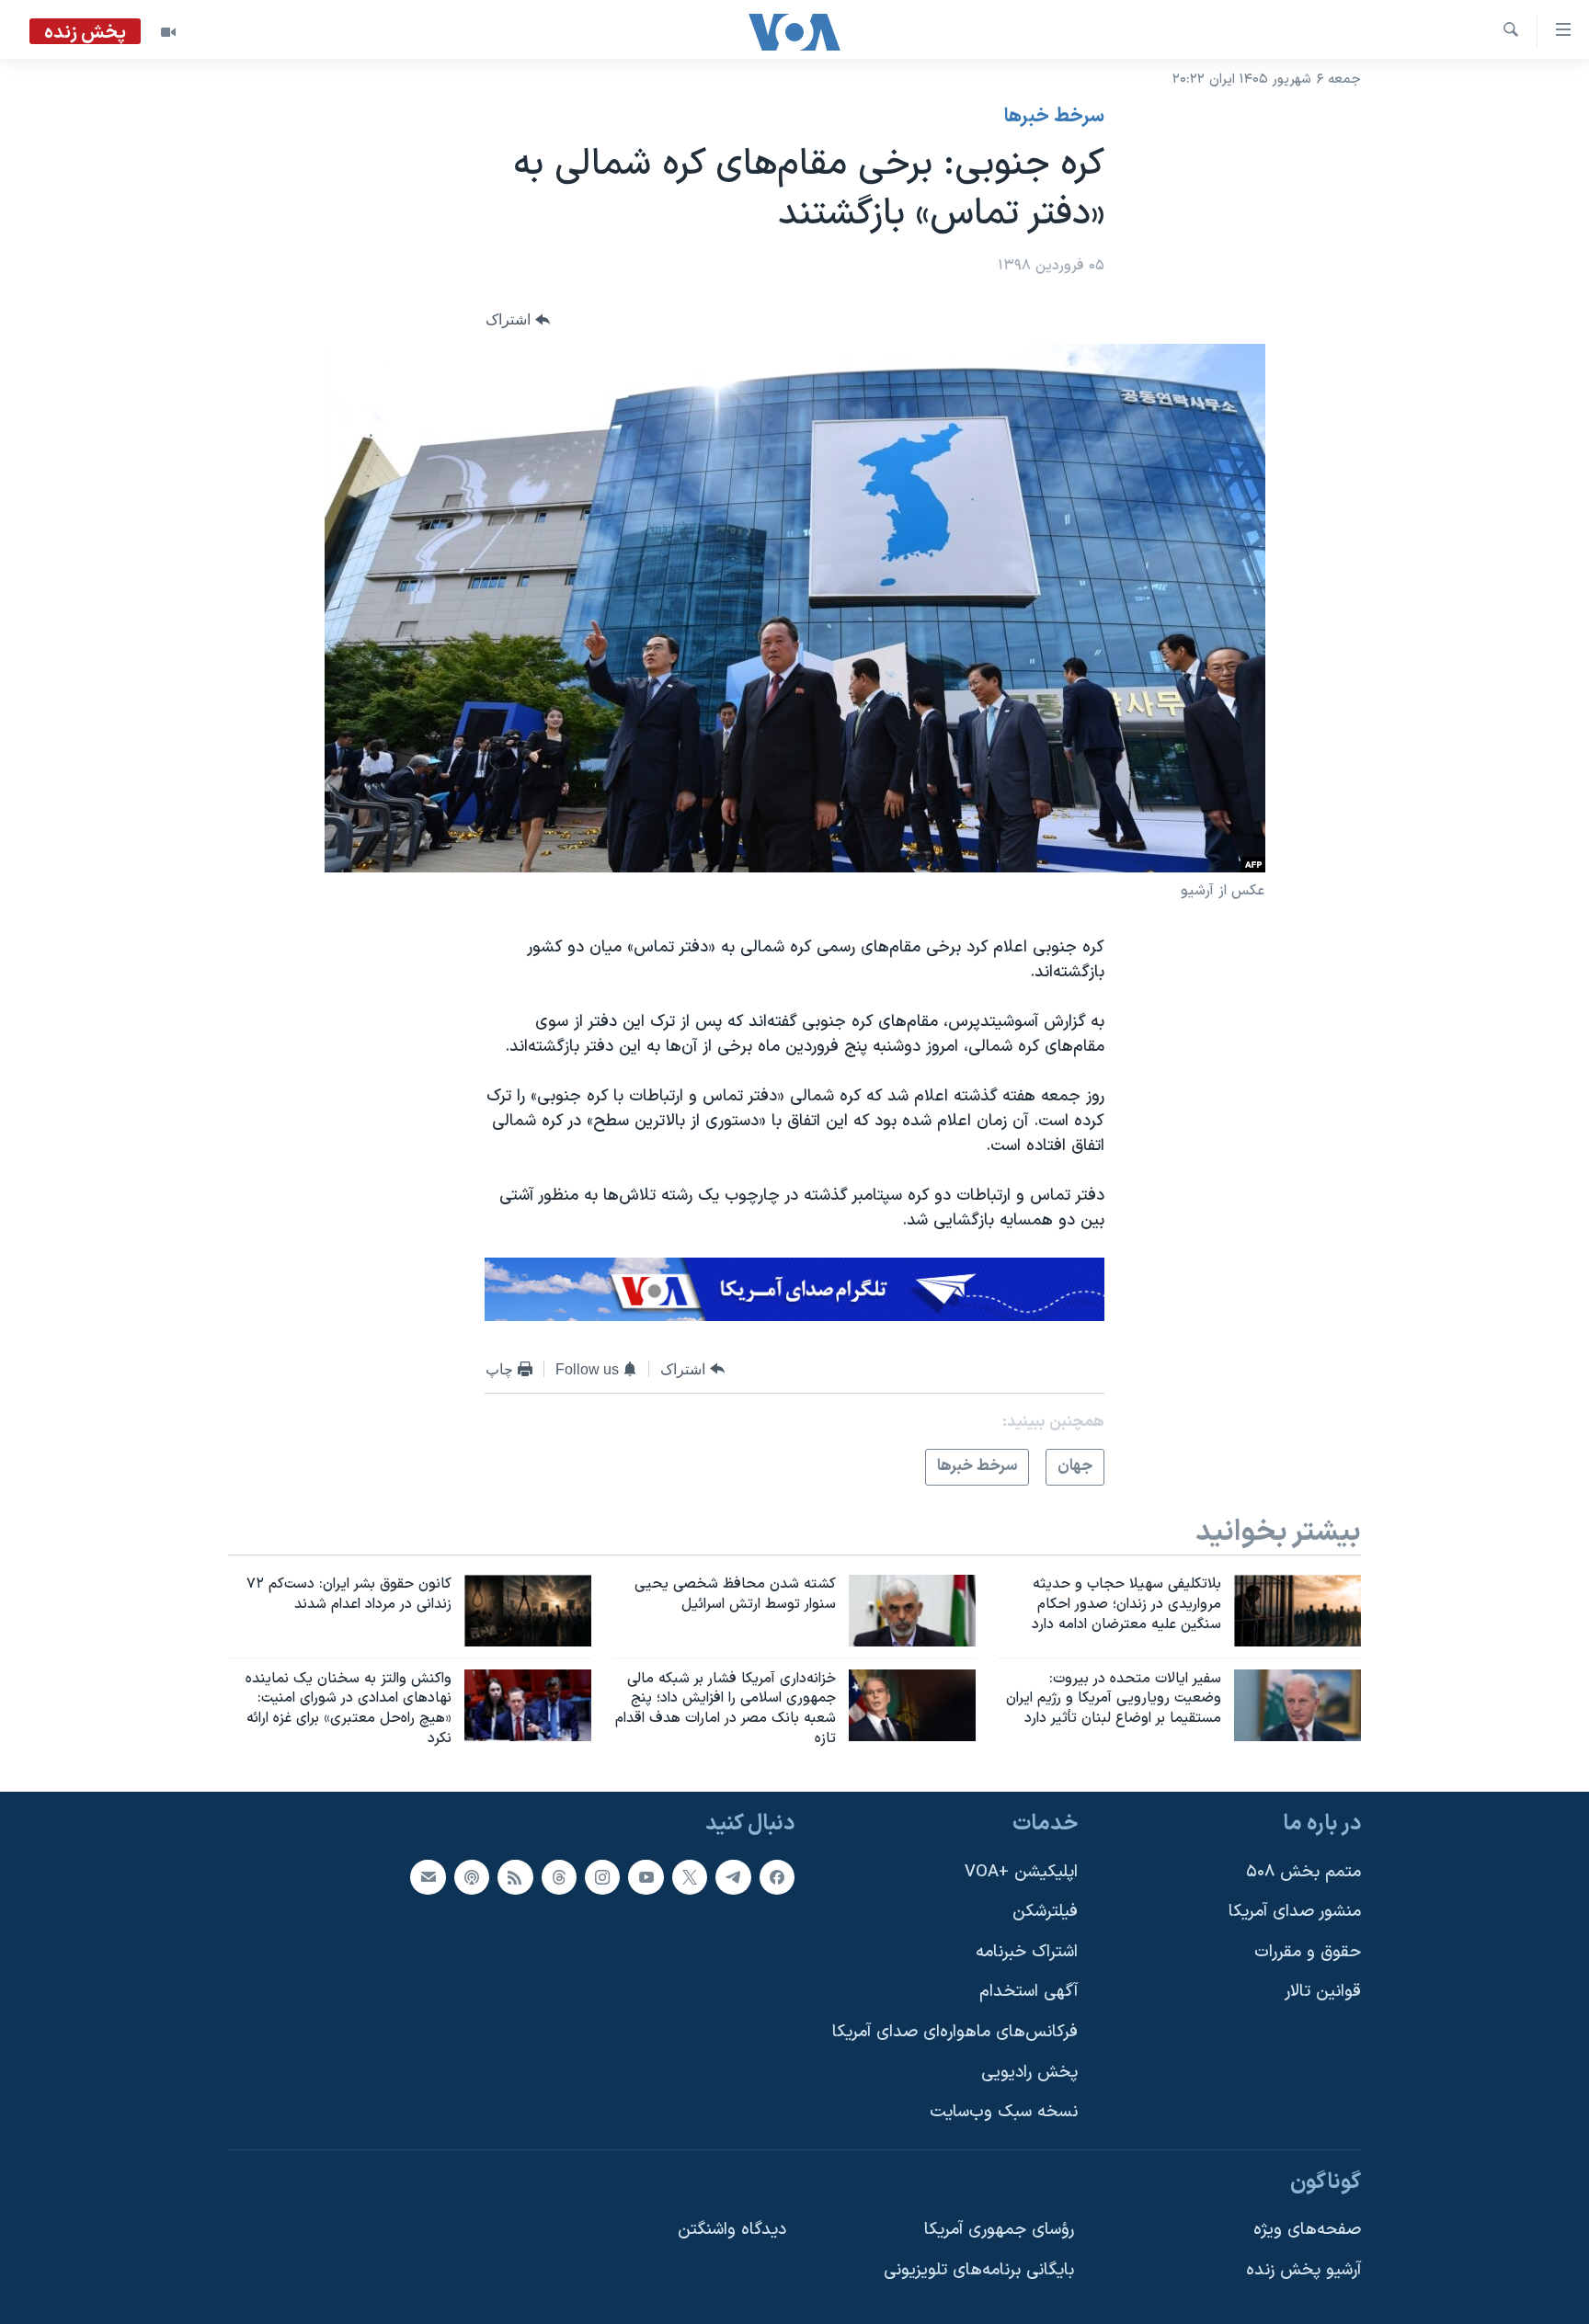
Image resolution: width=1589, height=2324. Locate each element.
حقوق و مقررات (1308, 1952)
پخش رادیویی (1029, 2073)
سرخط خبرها (1054, 117)
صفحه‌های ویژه (1307, 2230)
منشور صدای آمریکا (1295, 1912)
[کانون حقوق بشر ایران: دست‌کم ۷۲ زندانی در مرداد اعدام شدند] (528, 1611)
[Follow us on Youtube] (646, 1877)
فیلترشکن (1045, 1912)
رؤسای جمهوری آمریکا (999, 2230)
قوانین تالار (1323, 1992)
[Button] (518, 320)
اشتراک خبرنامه (1027, 1952)
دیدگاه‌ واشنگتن (732, 2230)
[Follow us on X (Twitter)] (690, 1877)
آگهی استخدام (1029, 1992)
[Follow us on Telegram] (733, 1877)
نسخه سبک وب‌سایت (1004, 2112)
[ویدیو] (168, 32)
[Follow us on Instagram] (602, 1877)
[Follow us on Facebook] (777, 1877)
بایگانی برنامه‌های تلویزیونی (979, 2270)
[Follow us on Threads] (559, 1877)
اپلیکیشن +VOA (1021, 1872)
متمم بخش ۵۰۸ (1303, 1872)
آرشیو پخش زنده (1303, 2270)
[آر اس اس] (515, 1877)
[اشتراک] (428, 1877)
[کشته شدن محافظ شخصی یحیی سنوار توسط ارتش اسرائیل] (912, 1611)
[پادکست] (472, 1877)
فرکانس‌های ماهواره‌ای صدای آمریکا (955, 2032)
